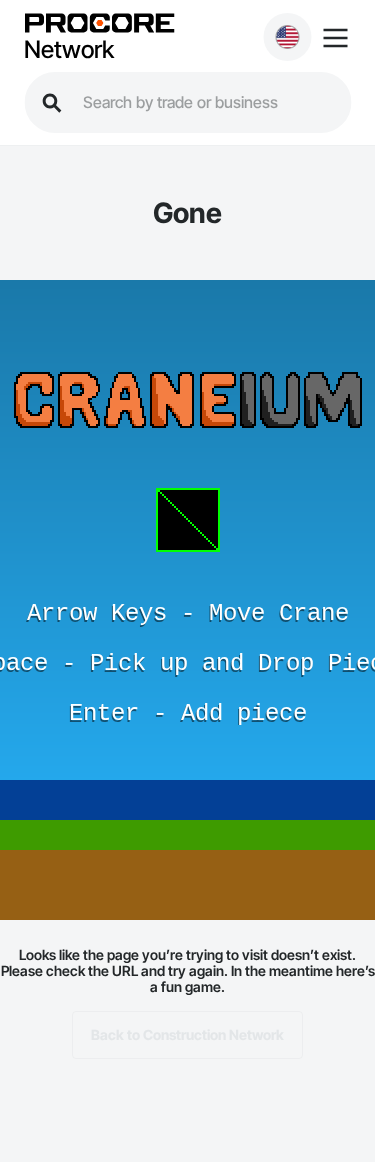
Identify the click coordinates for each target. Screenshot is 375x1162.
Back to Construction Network (187, 1034)
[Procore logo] (99, 24)
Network (69, 50)
